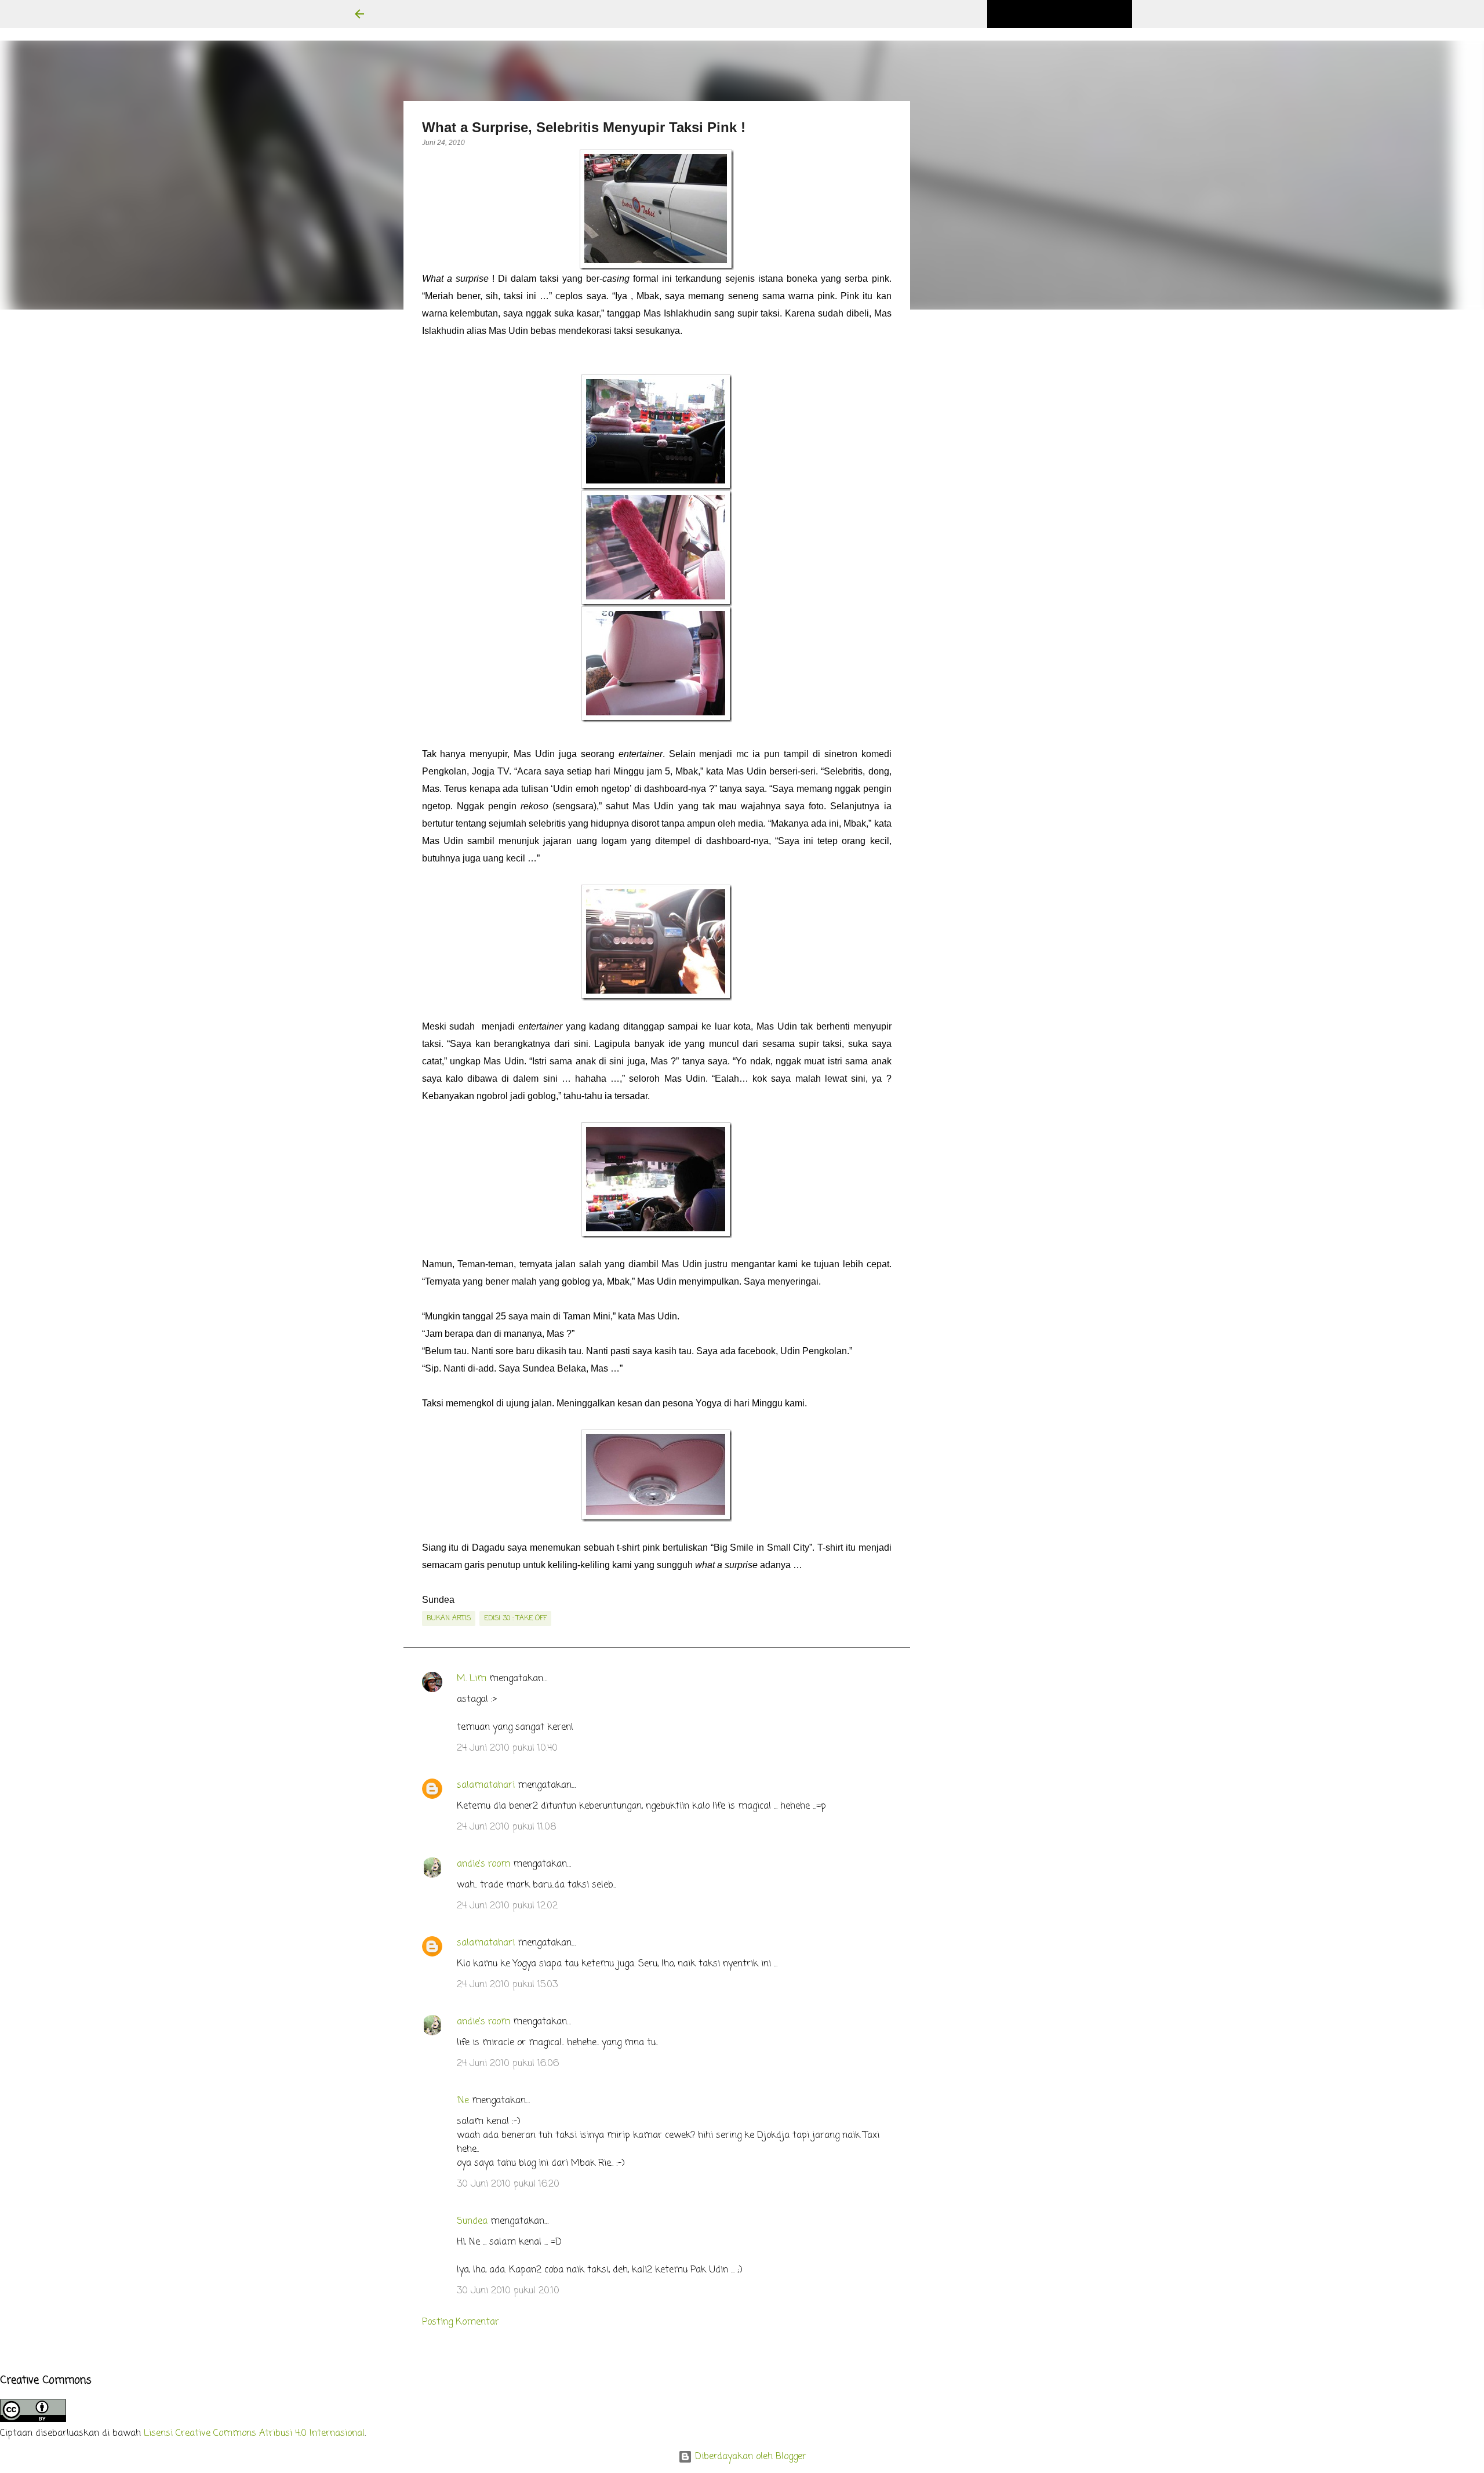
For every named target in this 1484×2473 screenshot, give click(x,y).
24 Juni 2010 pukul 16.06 (508, 2064)
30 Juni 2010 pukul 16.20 (508, 2184)
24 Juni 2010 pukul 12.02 (507, 1906)
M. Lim (472, 1679)
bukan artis (449, 1619)
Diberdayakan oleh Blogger (749, 2457)
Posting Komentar (461, 2322)
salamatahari (486, 1785)
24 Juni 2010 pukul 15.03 (507, 1985)
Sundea (472, 2221)
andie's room (483, 1864)
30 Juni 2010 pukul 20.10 (508, 2291)
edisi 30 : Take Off (515, 1619)
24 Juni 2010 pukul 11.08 (507, 1827)
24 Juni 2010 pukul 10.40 (507, 1748)
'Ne (463, 2101)
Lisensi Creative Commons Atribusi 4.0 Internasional (254, 2434)
